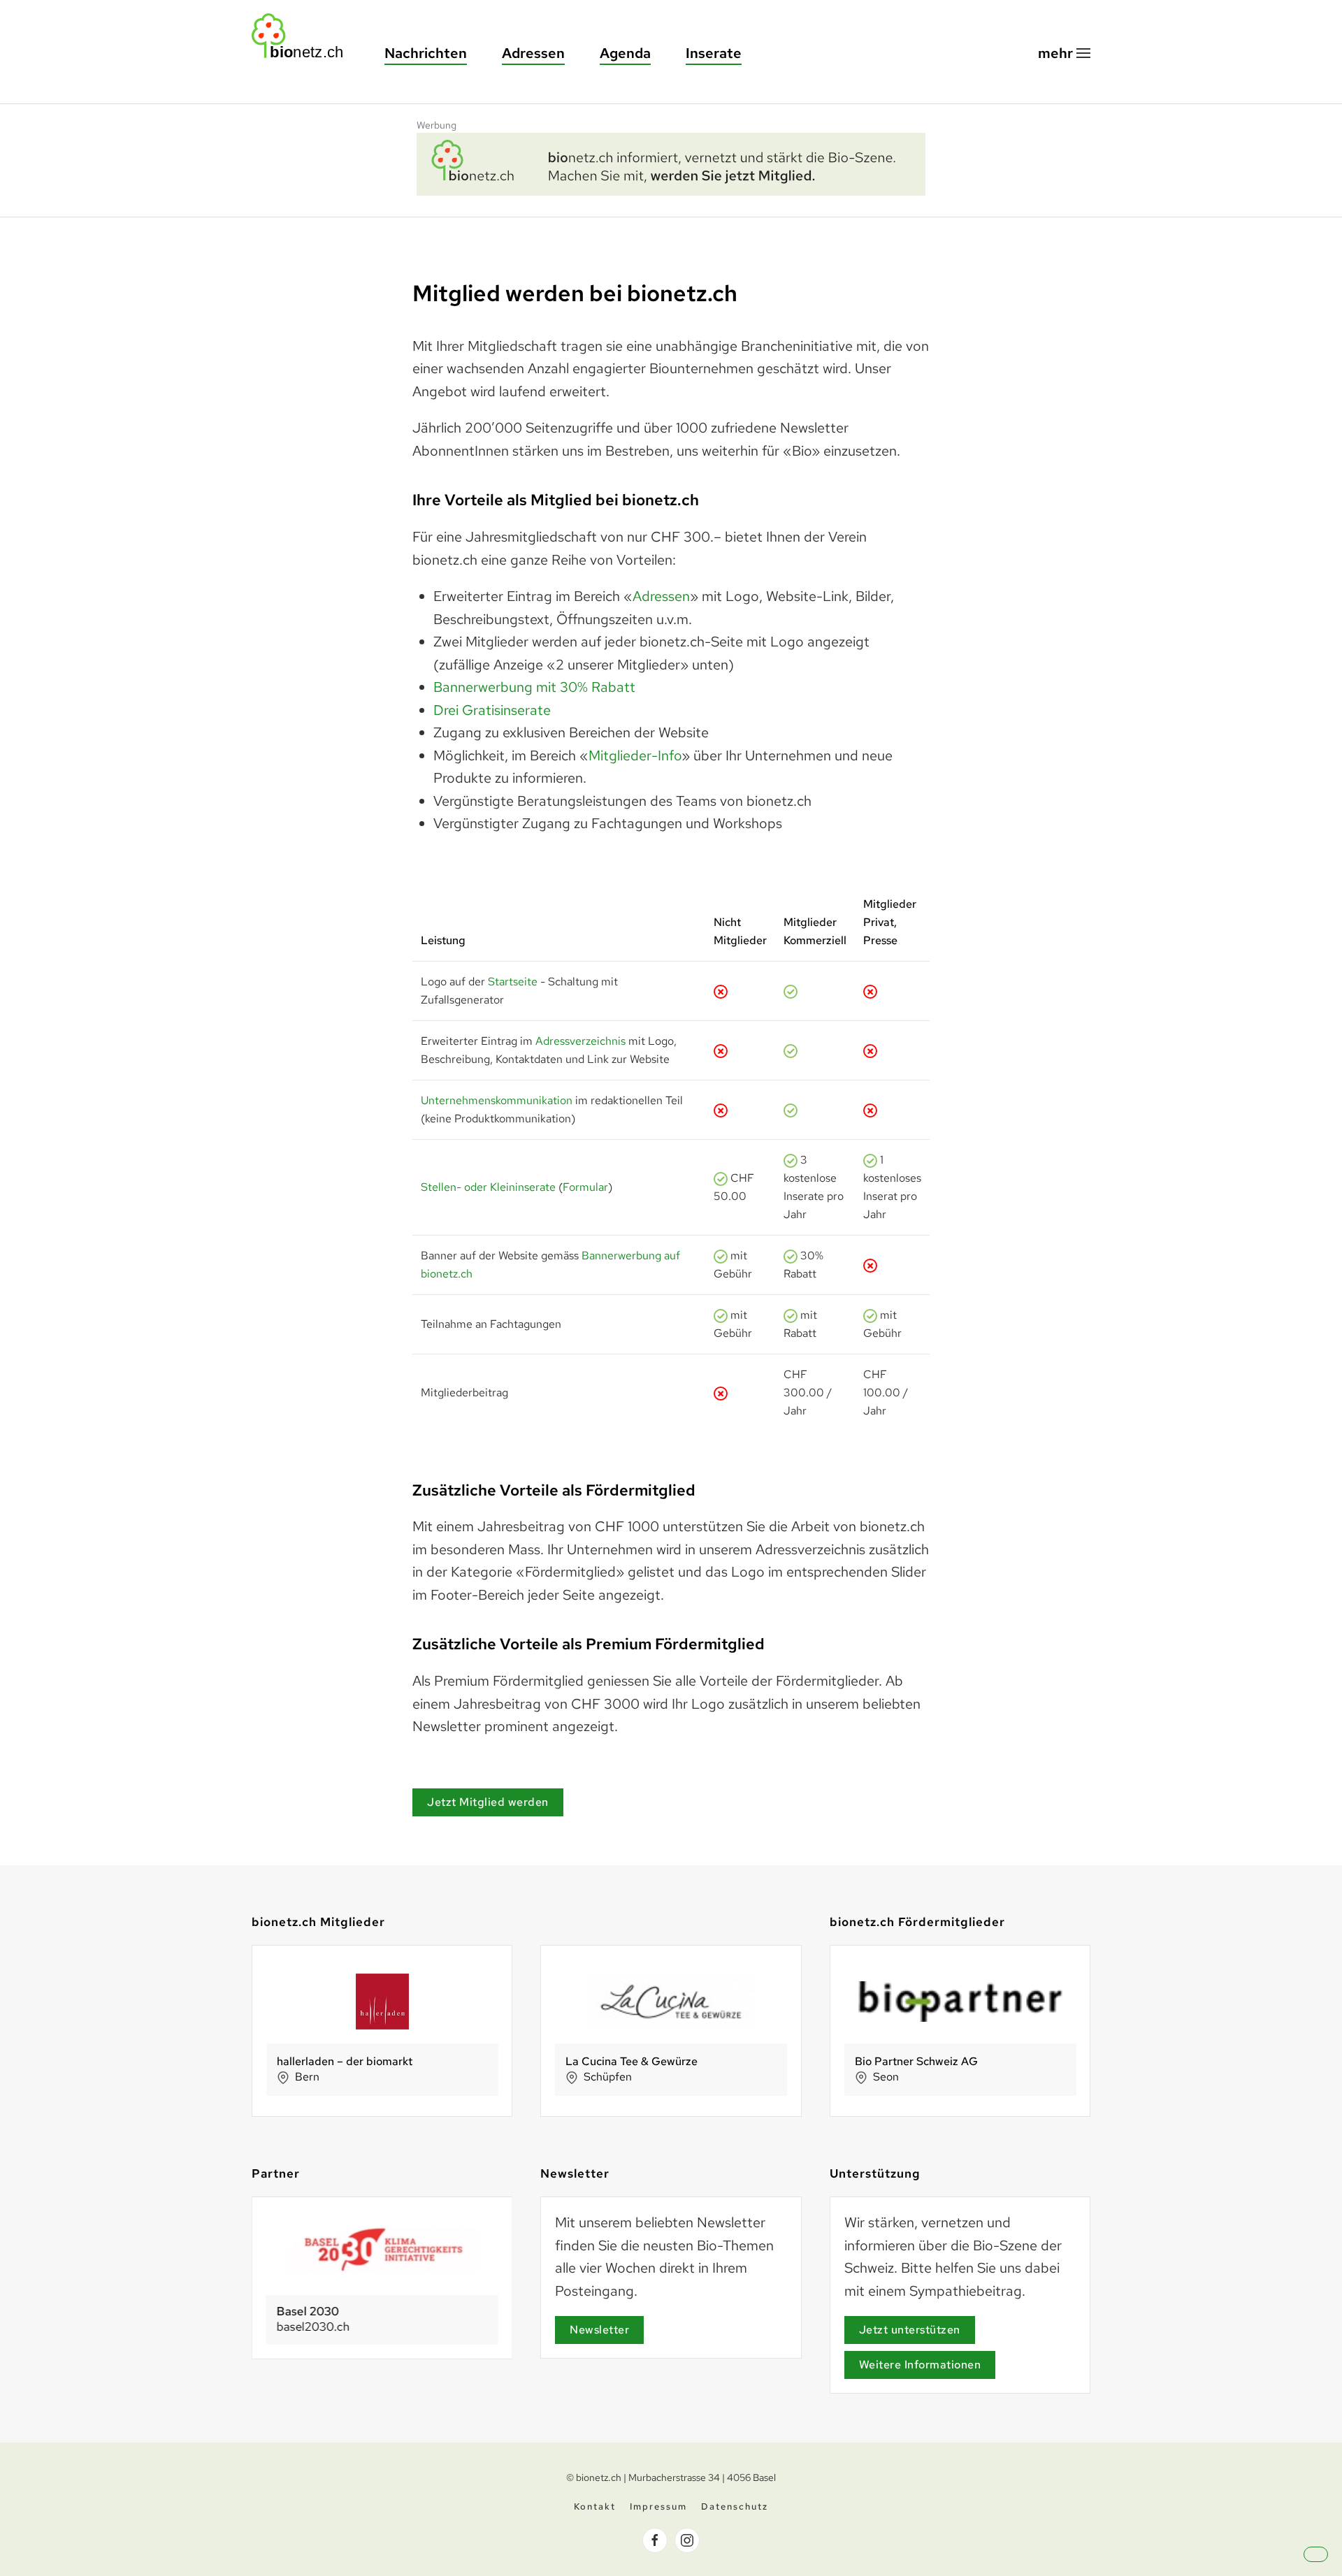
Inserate (714, 53)
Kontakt (595, 2506)
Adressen (533, 53)
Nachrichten (426, 53)
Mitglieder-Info (635, 755)
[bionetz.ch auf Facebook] (655, 2540)
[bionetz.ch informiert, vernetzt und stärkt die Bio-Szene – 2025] (671, 162)
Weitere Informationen (920, 2365)
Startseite (513, 982)
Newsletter (599, 2330)
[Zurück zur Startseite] (304, 36)
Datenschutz (735, 2506)
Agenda (625, 53)
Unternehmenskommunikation (497, 1100)
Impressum (658, 2506)
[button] (1064, 53)
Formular (585, 1187)
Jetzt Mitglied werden (488, 1802)
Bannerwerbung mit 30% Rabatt (534, 687)
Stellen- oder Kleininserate (488, 1187)
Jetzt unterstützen (910, 2330)
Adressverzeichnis (580, 1041)
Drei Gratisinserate (492, 710)
